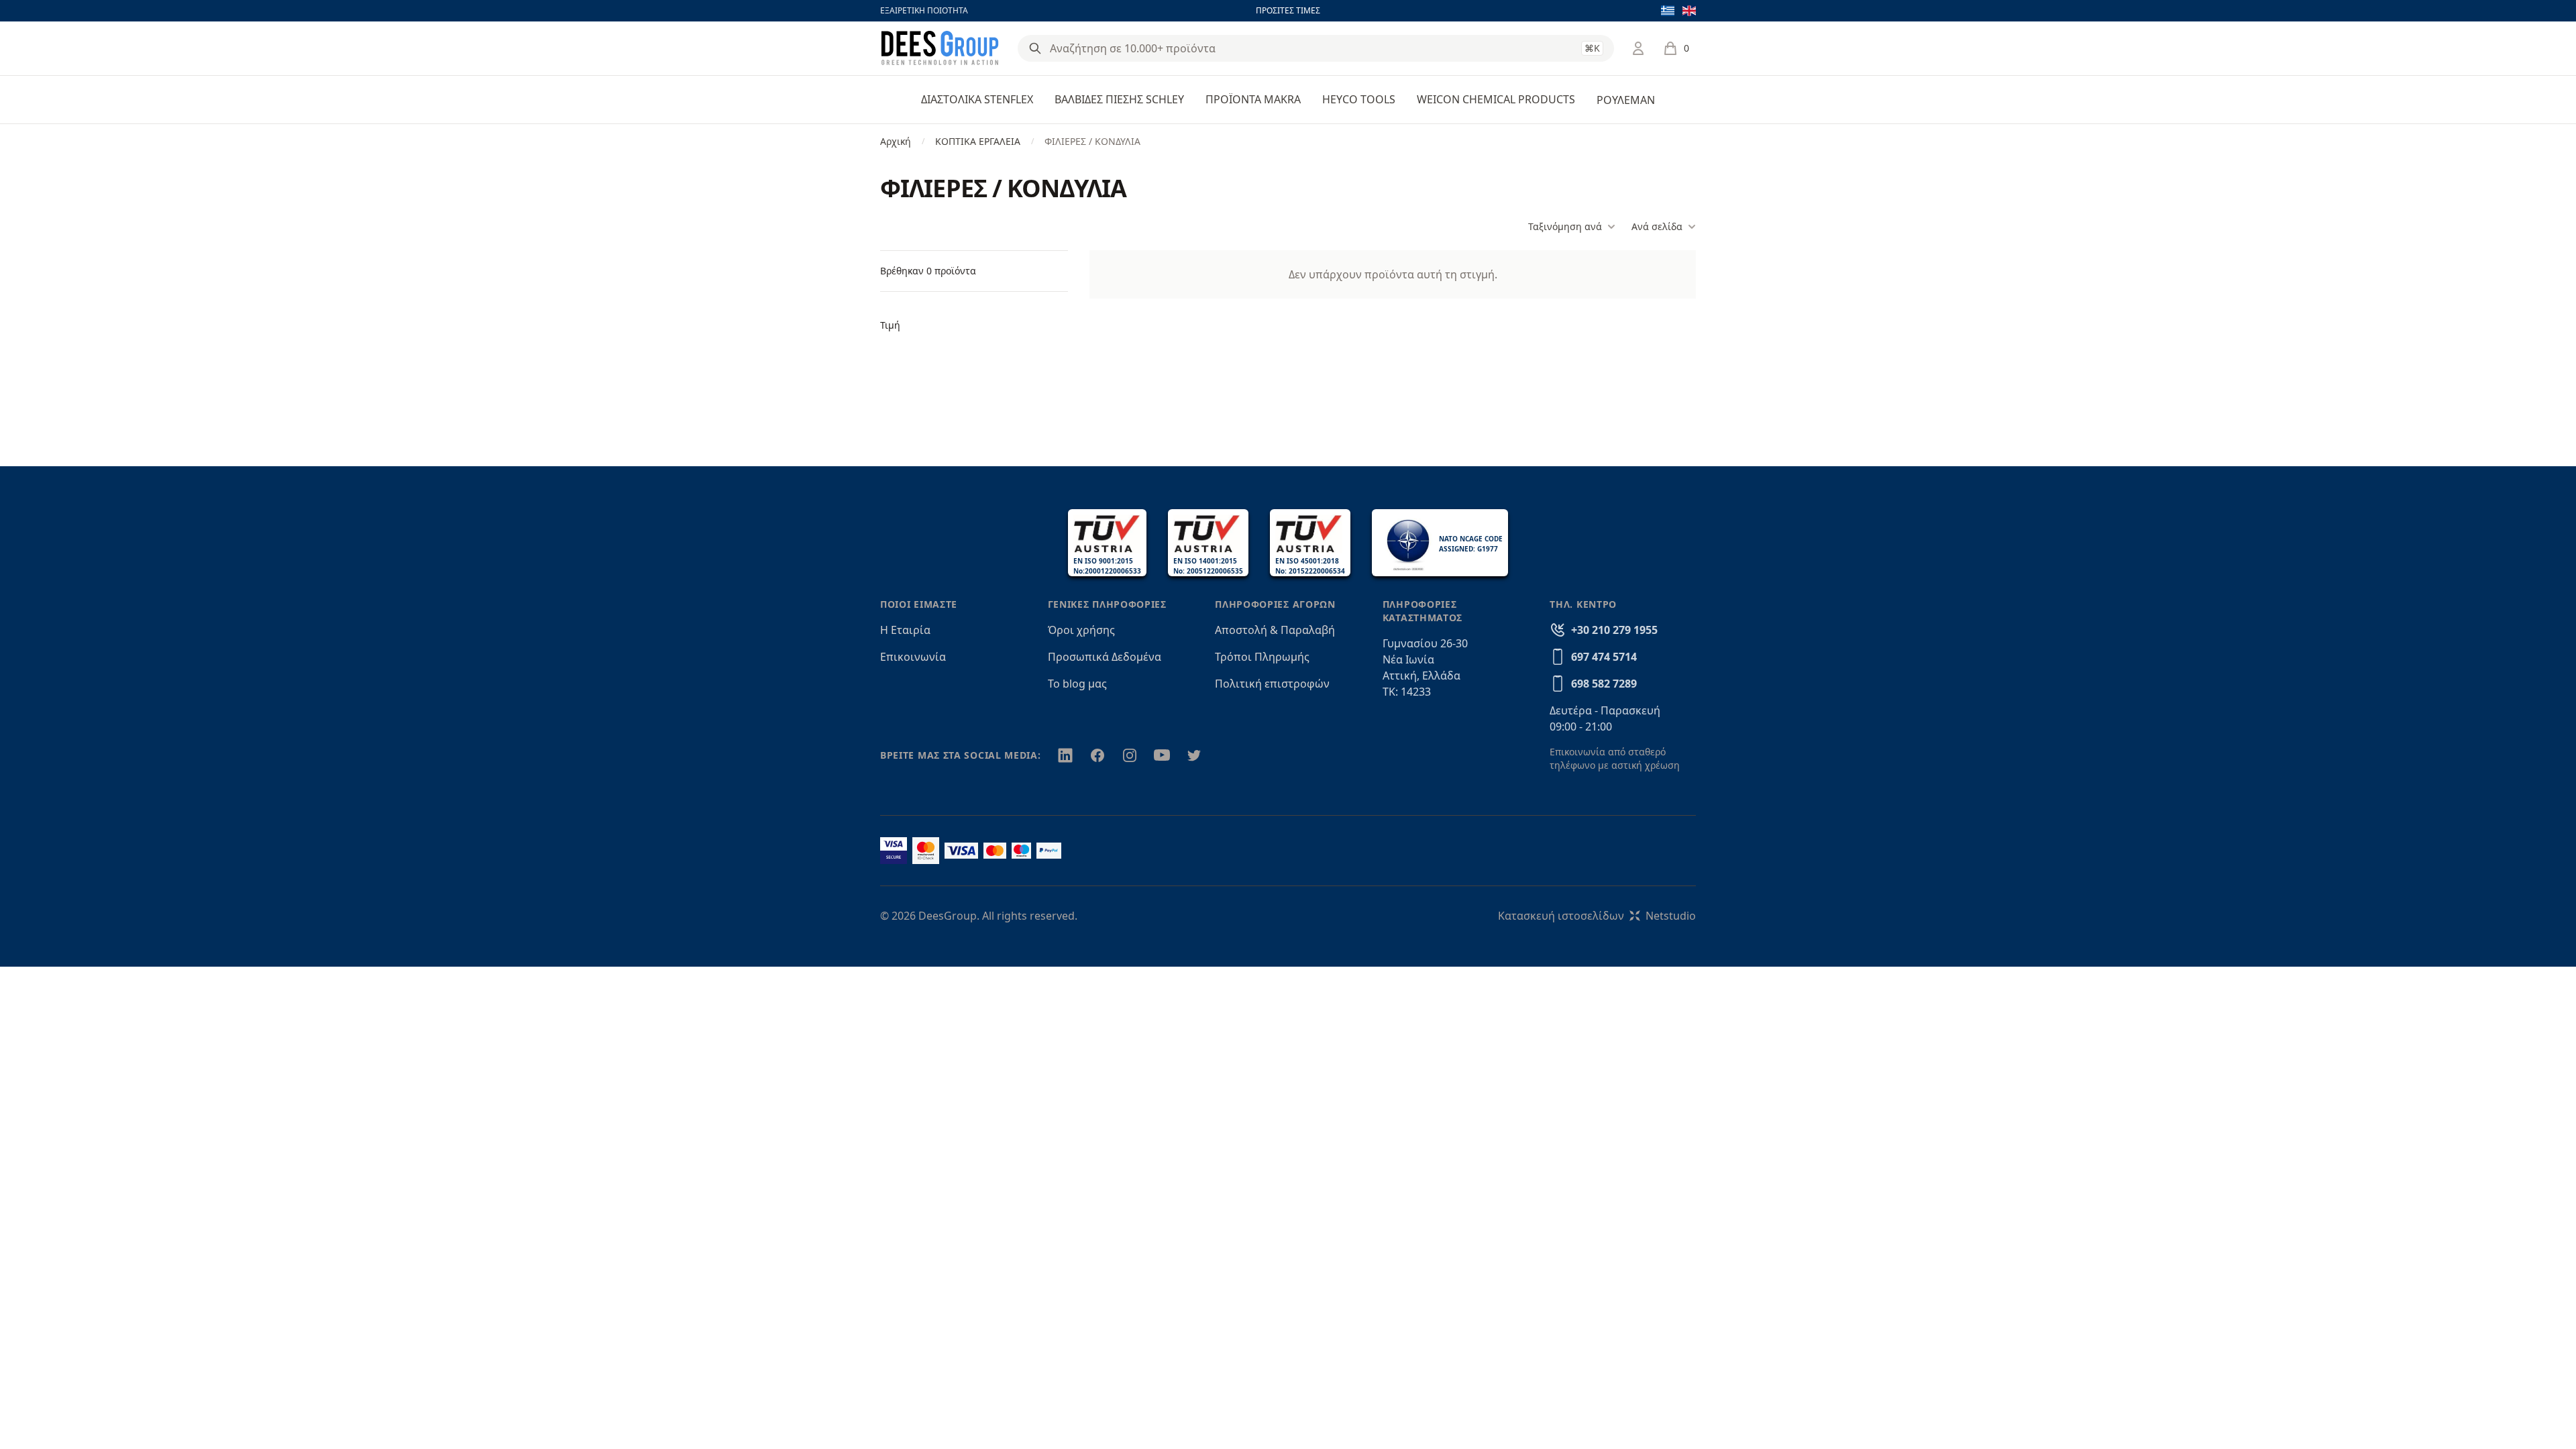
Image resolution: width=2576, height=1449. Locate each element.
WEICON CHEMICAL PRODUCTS (1496, 99)
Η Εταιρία (905, 630)
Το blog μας (1077, 684)
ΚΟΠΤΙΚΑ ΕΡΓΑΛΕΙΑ (978, 141)
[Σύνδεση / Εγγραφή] (1638, 48)
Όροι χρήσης (1081, 630)
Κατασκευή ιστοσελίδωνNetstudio (1597, 916)
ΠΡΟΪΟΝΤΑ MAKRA (1253, 99)
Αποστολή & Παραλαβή (1275, 630)
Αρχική (896, 141)
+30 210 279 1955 (1614, 630)
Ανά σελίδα (1657, 226)
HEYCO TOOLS (1359, 99)
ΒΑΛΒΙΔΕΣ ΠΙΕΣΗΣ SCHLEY (1119, 99)
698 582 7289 (1604, 684)
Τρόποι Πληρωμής (1262, 657)
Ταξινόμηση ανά (1565, 226)
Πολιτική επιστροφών (1272, 684)
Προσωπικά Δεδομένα (1105, 657)
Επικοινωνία (913, 657)
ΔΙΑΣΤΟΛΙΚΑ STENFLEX (977, 99)
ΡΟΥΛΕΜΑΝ (1626, 100)
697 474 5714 (1604, 657)
